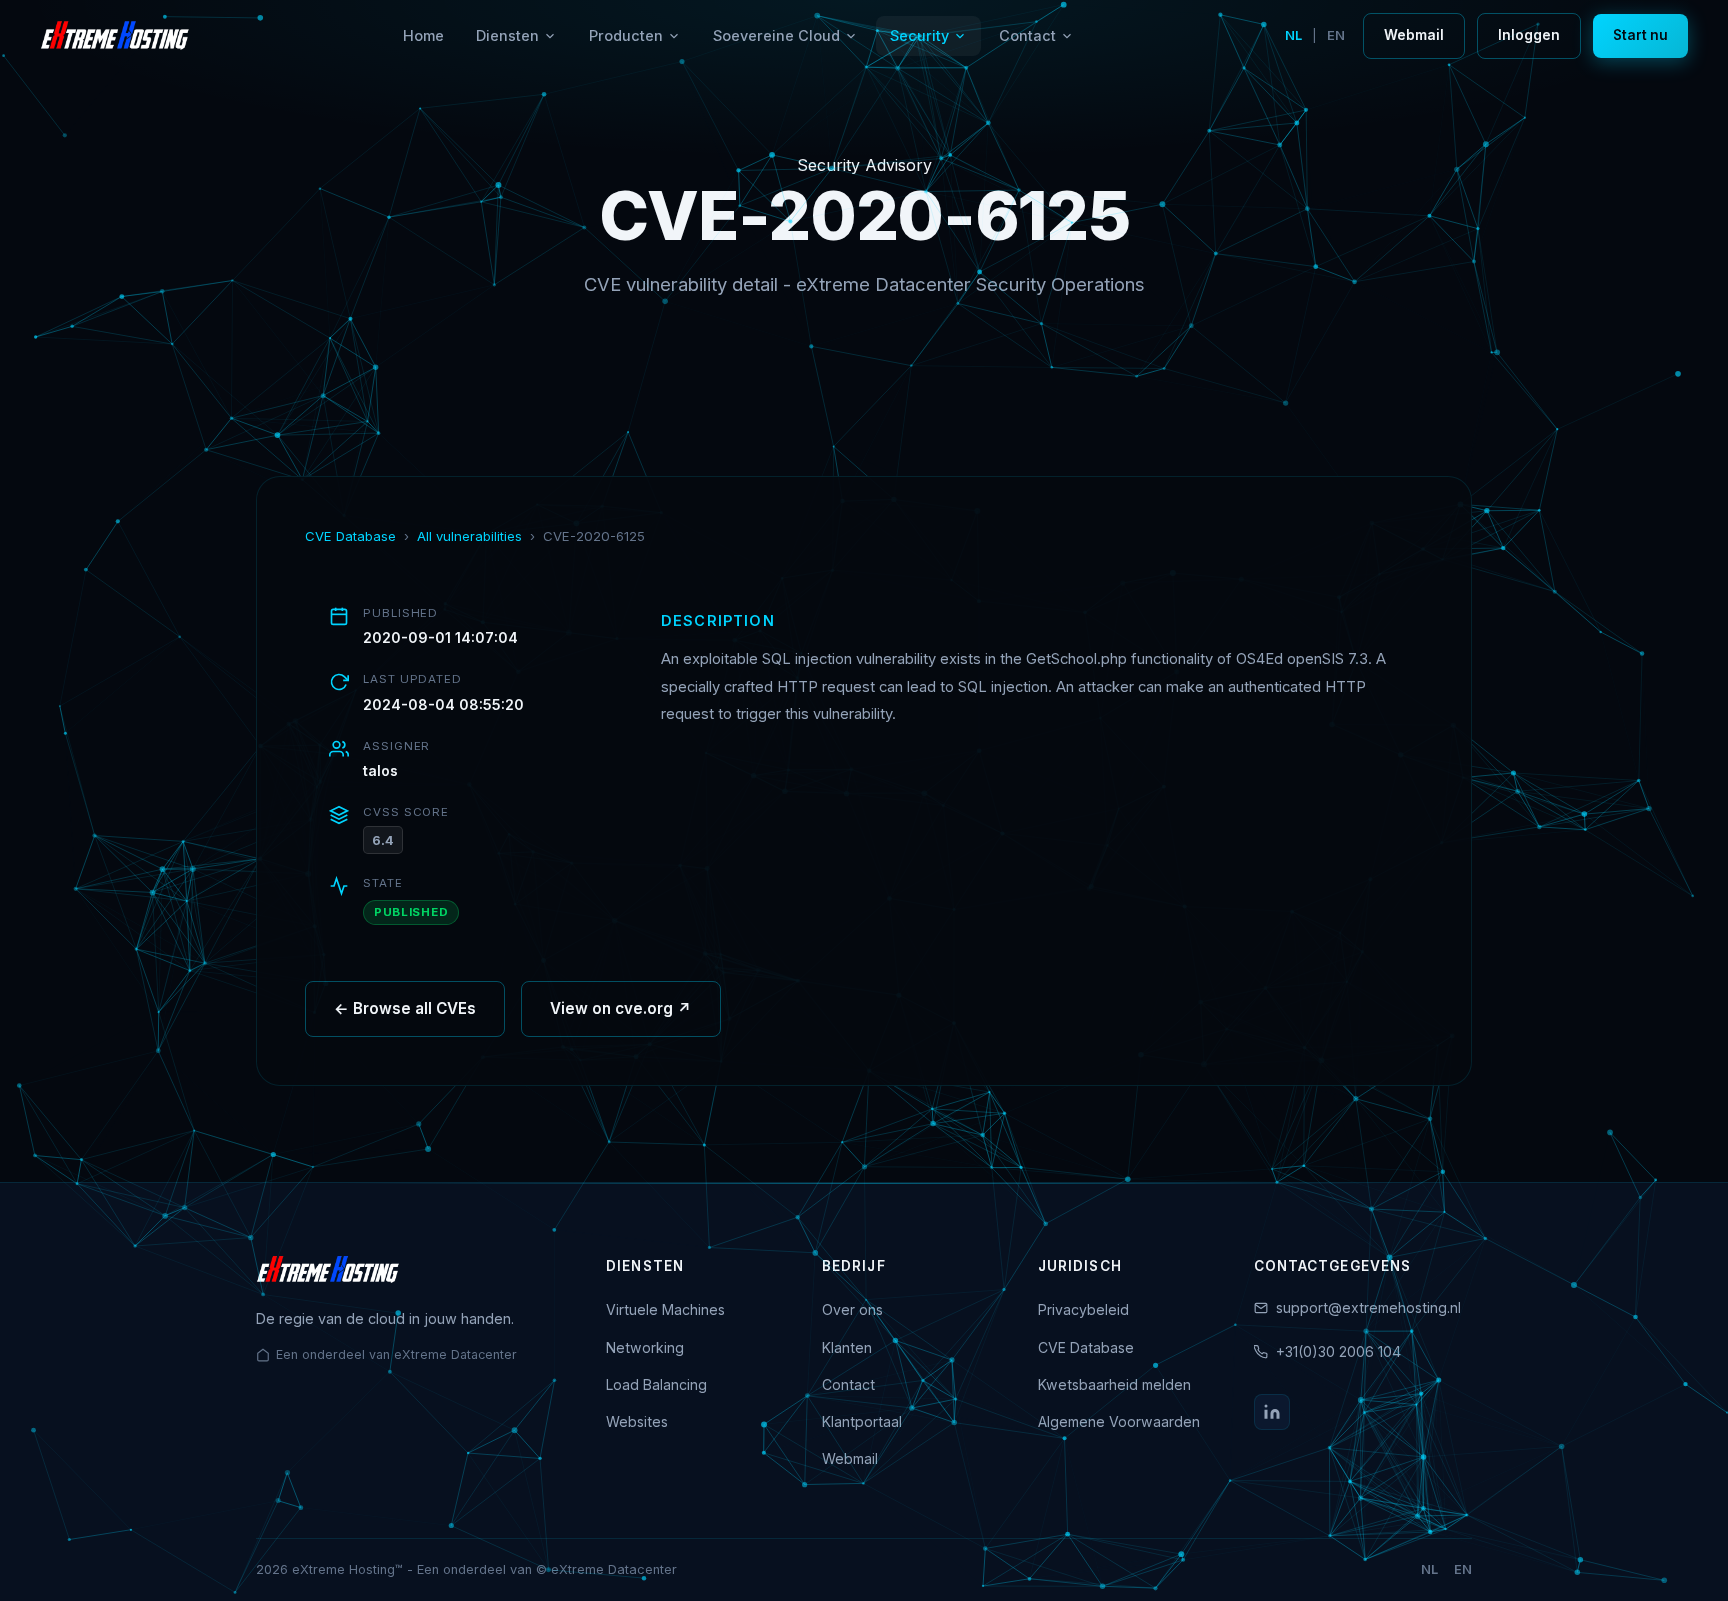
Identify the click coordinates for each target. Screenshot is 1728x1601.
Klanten (847, 1347)
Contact (1027, 35)
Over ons (852, 1309)
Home (423, 35)
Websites (637, 1421)
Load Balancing (656, 1384)
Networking (645, 1347)
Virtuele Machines (665, 1309)
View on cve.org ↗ (621, 1008)
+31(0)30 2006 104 (1338, 1351)
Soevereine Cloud (776, 35)
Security (919, 35)
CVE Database (350, 536)
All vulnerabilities (469, 536)
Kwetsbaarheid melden (1114, 1384)
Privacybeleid (1083, 1309)
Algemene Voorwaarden (1119, 1421)
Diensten (507, 35)
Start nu (1640, 35)
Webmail (1414, 35)
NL (1293, 35)
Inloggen (1529, 35)
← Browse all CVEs (405, 1008)
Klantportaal (862, 1421)
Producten (626, 35)
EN (1336, 35)
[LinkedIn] (1272, 1412)
